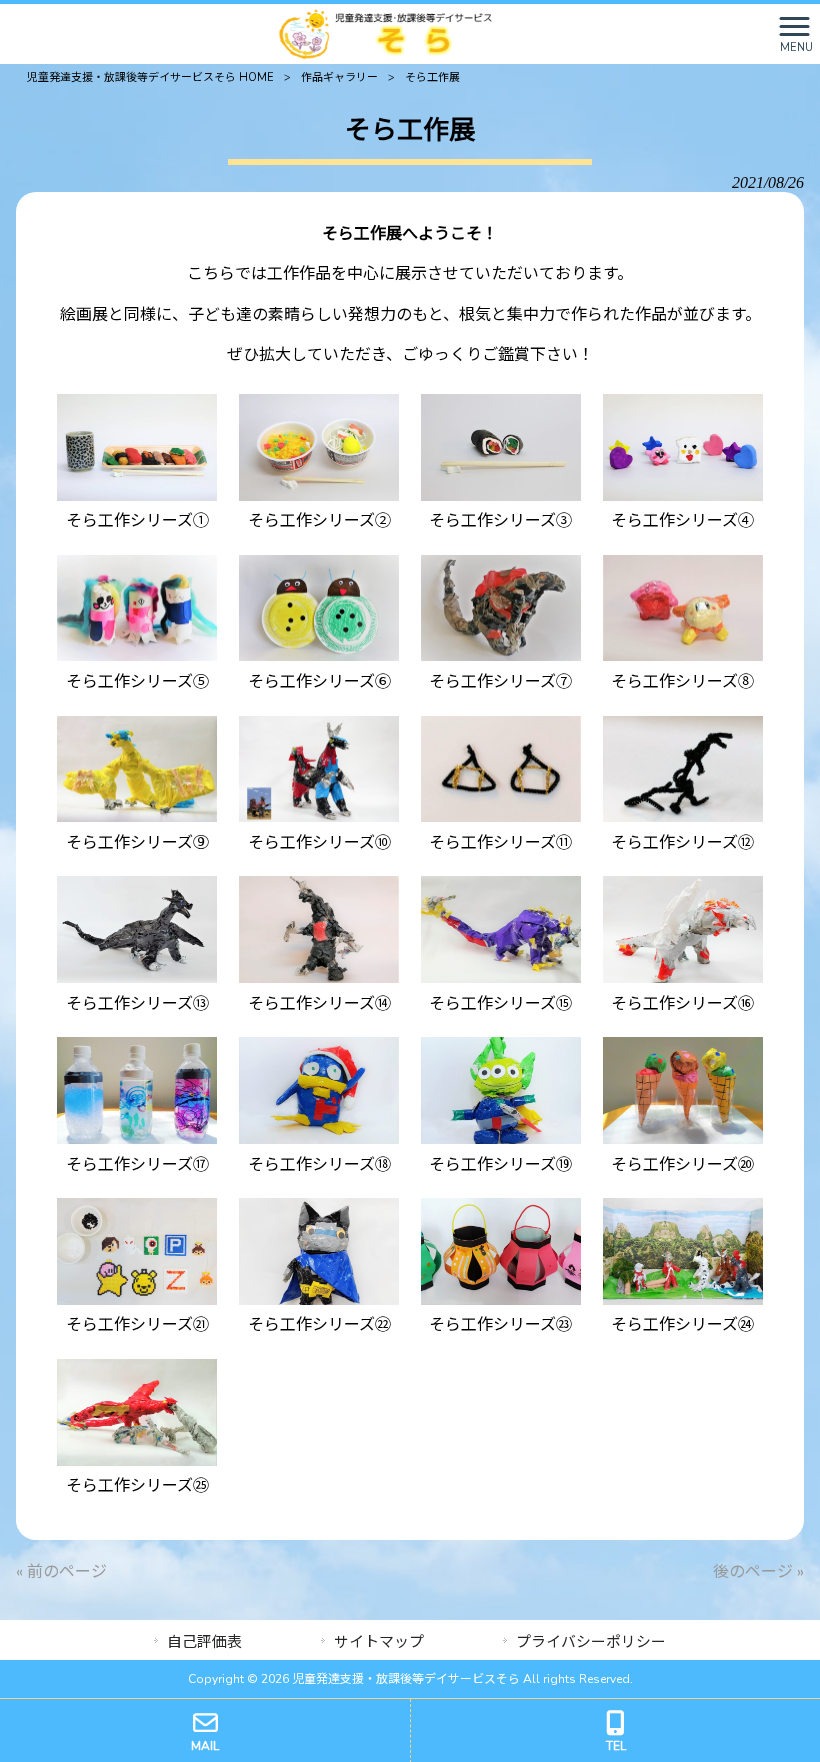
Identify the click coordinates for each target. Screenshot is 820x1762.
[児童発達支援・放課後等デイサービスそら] (385, 33)
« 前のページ (61, 1572)
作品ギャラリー (339, 77)
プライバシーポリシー (591, 1642)
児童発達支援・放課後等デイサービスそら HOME (150, 77)
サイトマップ (379, 1642)
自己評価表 (204, 1642)
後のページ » (758, 1572)
